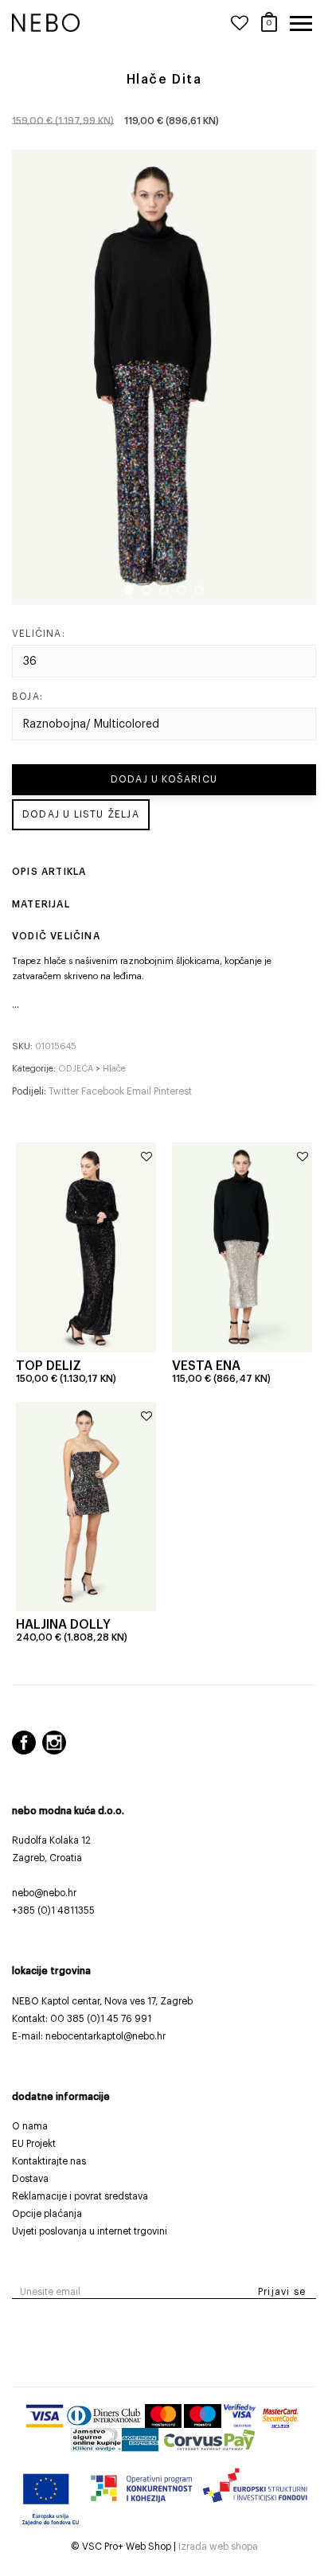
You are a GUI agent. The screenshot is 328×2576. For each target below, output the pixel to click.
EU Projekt (34, 2144)
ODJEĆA (76, 1069)
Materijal (41, 904)
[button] (16, 1005)
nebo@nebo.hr (44, 1893)
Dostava (30, 2179)
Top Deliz (49, 1366)
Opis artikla (49, 872)
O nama (30, 2126)
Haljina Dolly (63, 1625)
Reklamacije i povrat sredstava (80, 2196)
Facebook (104, 1091)
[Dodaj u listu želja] (146, 1157)
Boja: (27, 697)
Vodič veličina (56, 936)
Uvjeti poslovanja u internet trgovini (90, 2231)
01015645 (56, 1046)
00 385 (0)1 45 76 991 (101, 2019)
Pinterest (173, 1091)
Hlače (114, 1069)
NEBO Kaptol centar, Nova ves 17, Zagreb (102, 2001)
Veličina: (39, 634)
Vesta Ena (206, 1366)
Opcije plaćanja (47, 2214)
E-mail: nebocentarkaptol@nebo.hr (89, 2036)
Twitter (65, 1091)
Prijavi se (282, 2292)
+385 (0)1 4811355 (53, 1911)
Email (140, 1091)
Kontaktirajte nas (49, 2161)
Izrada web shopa (218, 2547)
